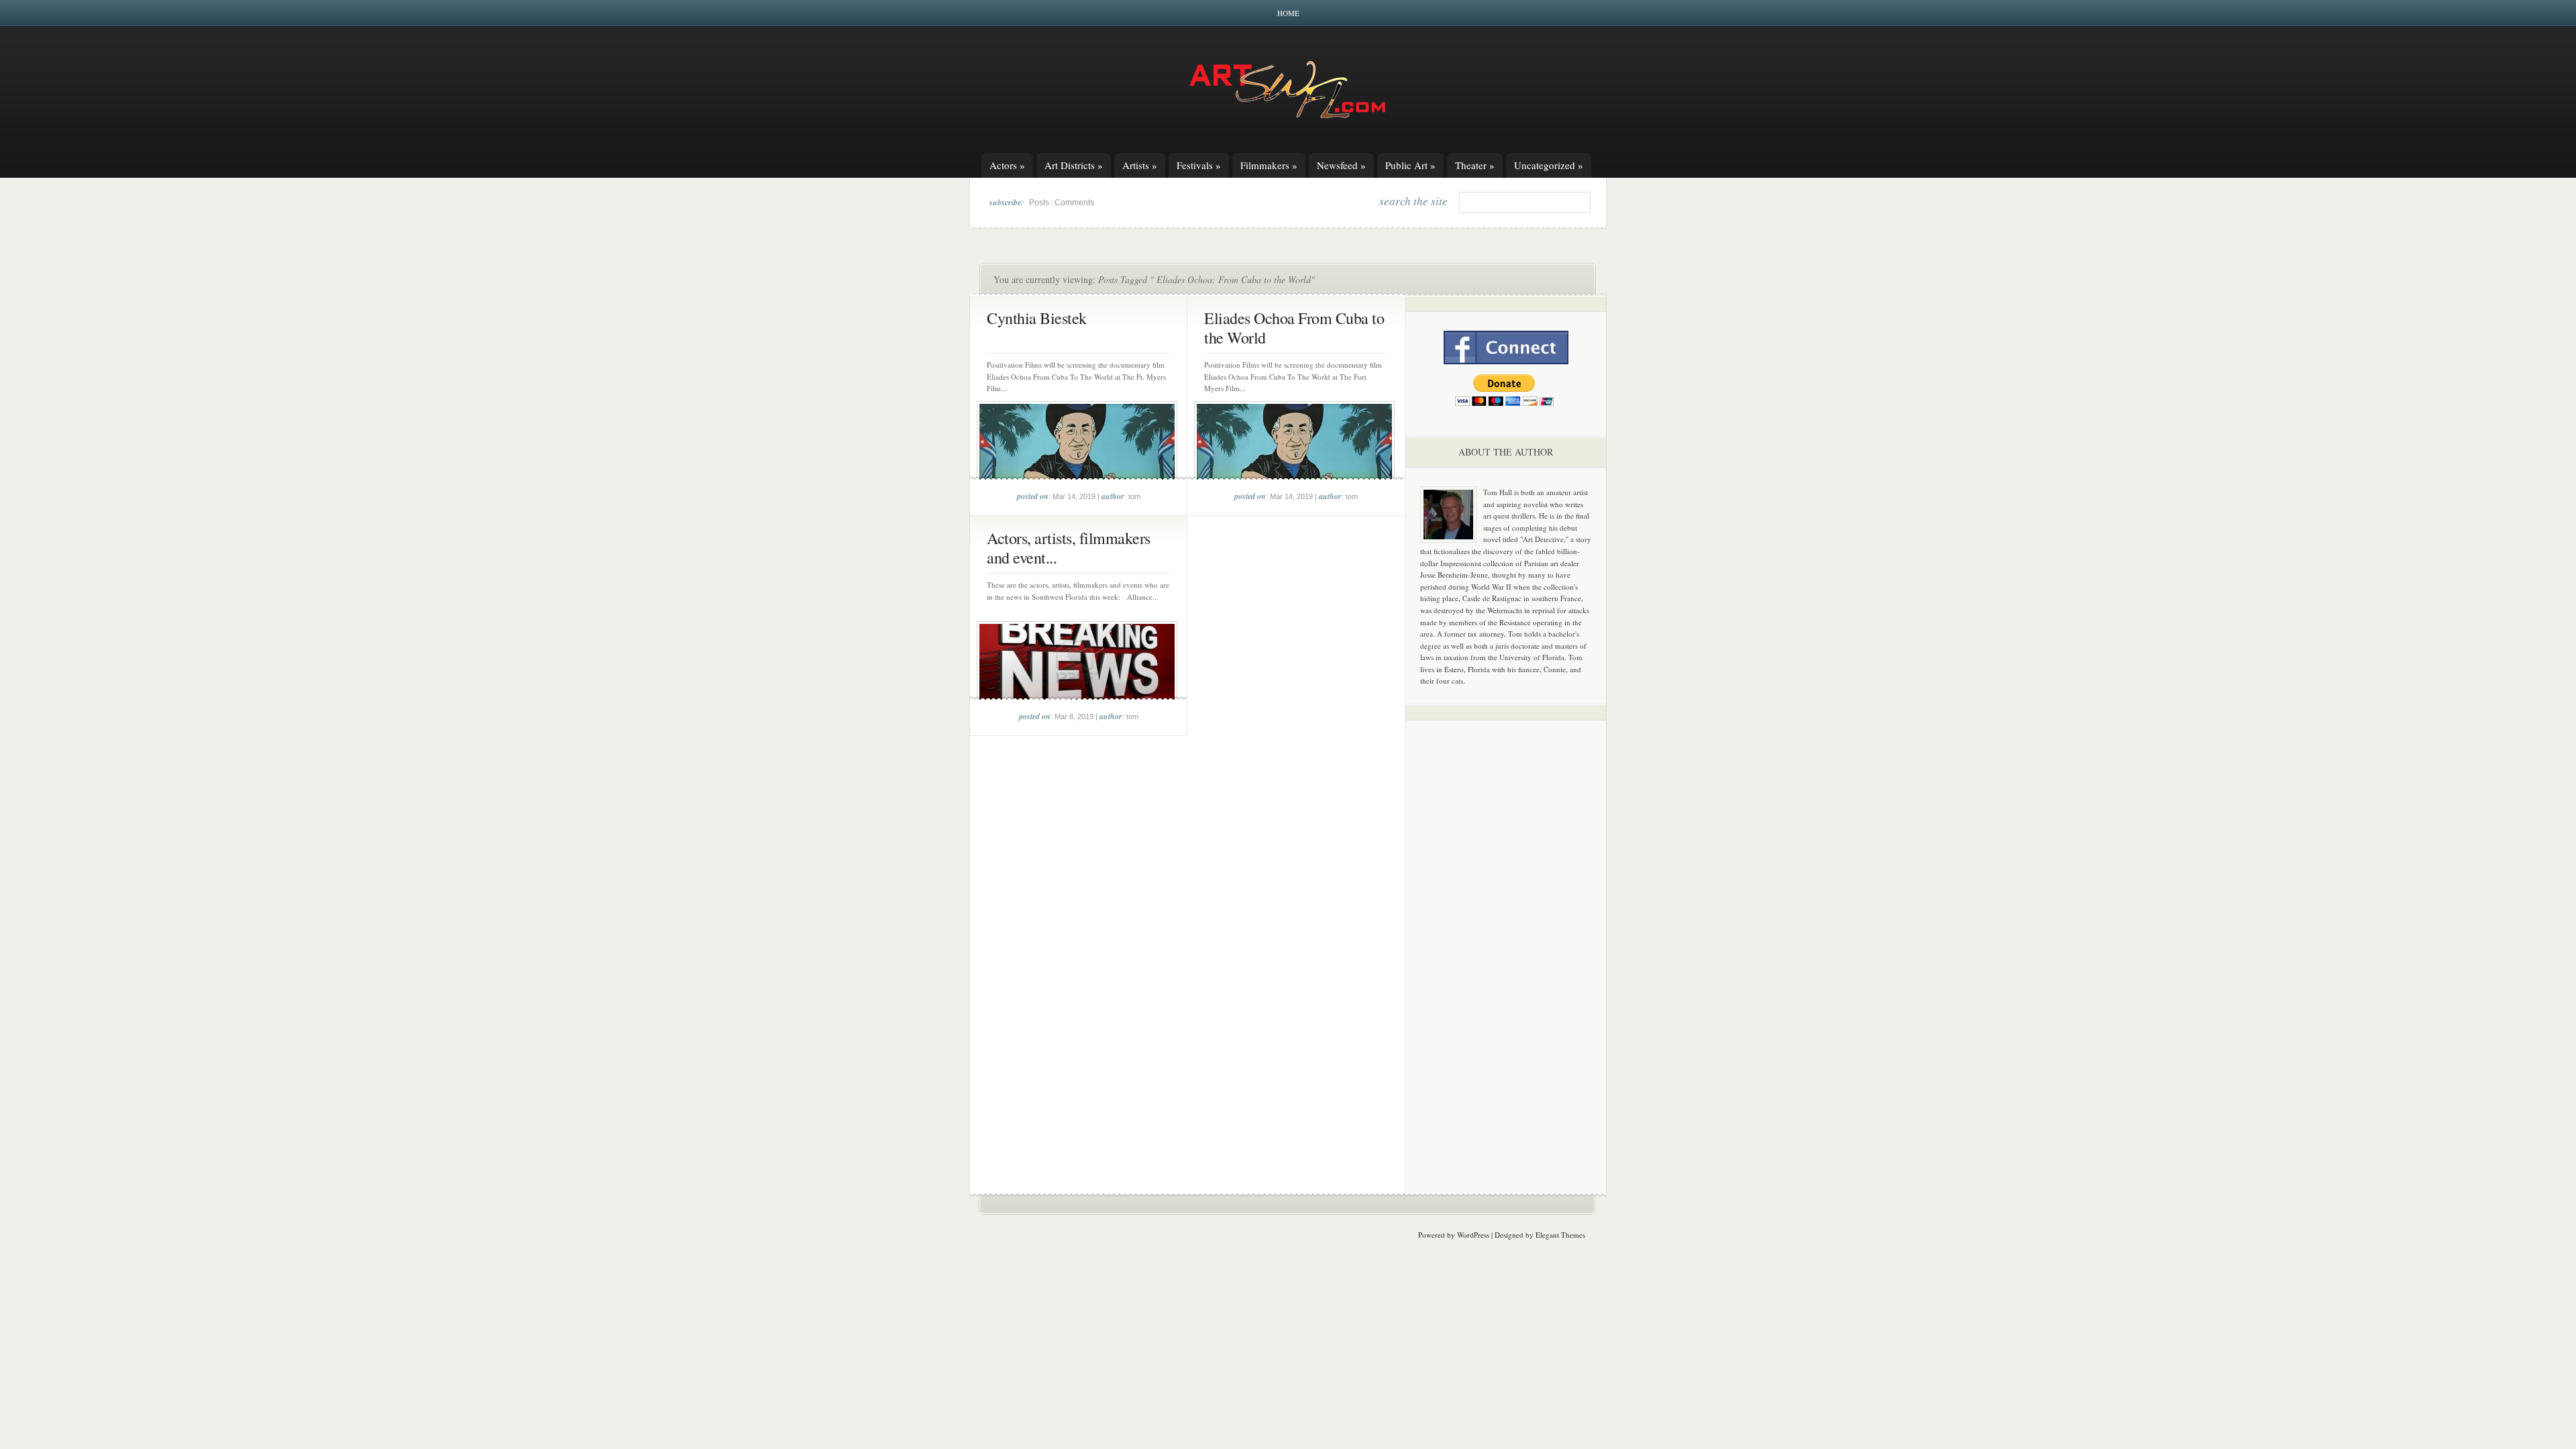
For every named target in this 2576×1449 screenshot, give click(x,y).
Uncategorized (1549, 165)
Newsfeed (1341, 165)
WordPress (1473, 1235)
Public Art (1410, 165)
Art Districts (1074, 165)
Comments (1074, 203)
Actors (1007, 165)
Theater (1475, 165)
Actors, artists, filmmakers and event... (1069, 548)
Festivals (1199, 165)
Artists (1140, 165)
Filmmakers (1269, 165)
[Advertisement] (1506, 941)
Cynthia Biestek (1037, 318)
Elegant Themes (1560, 1235)
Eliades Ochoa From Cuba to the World (1294, 328)
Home (1288, 13)
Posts (1039, 203)
